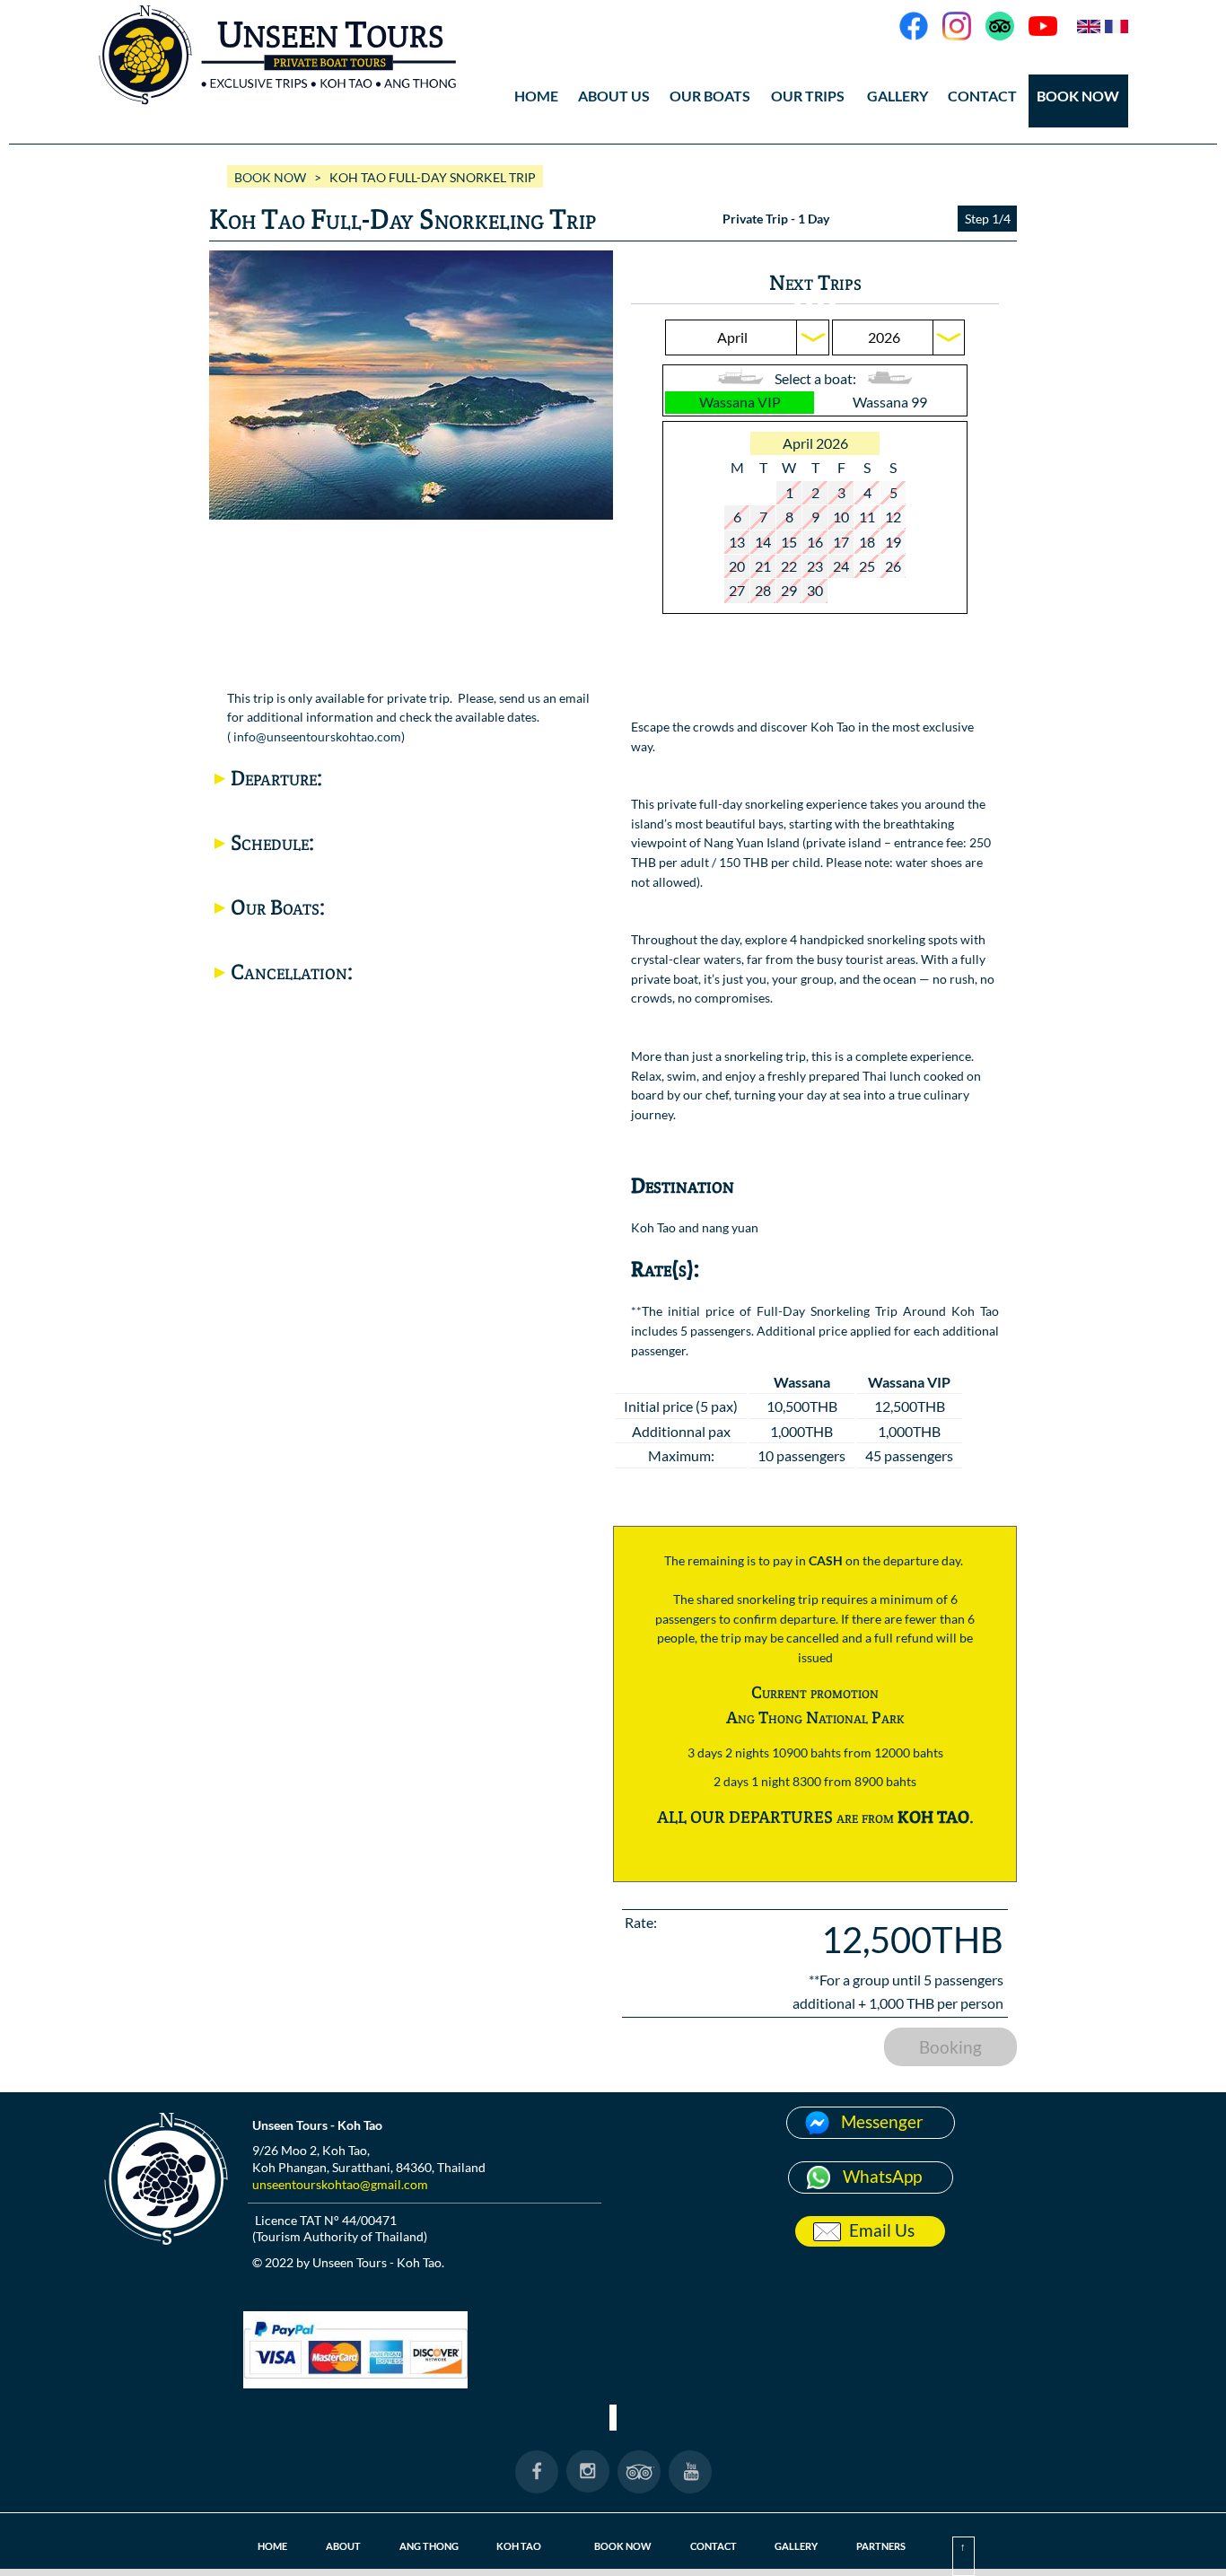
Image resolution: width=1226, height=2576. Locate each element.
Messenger (882, 2121)
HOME (536, 96)
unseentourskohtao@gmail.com (340, 2184)
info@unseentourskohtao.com (317, 736)
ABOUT (343, 2546)
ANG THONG (429, 2546)
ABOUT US (614, 96)
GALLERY (796, 2546)
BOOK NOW (1078, 96)
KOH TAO (519, 2546)
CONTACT (982, 96)
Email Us (882, 2230)
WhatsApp (882, 2176)
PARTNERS (881, 2546)
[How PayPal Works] (355, 2383)
